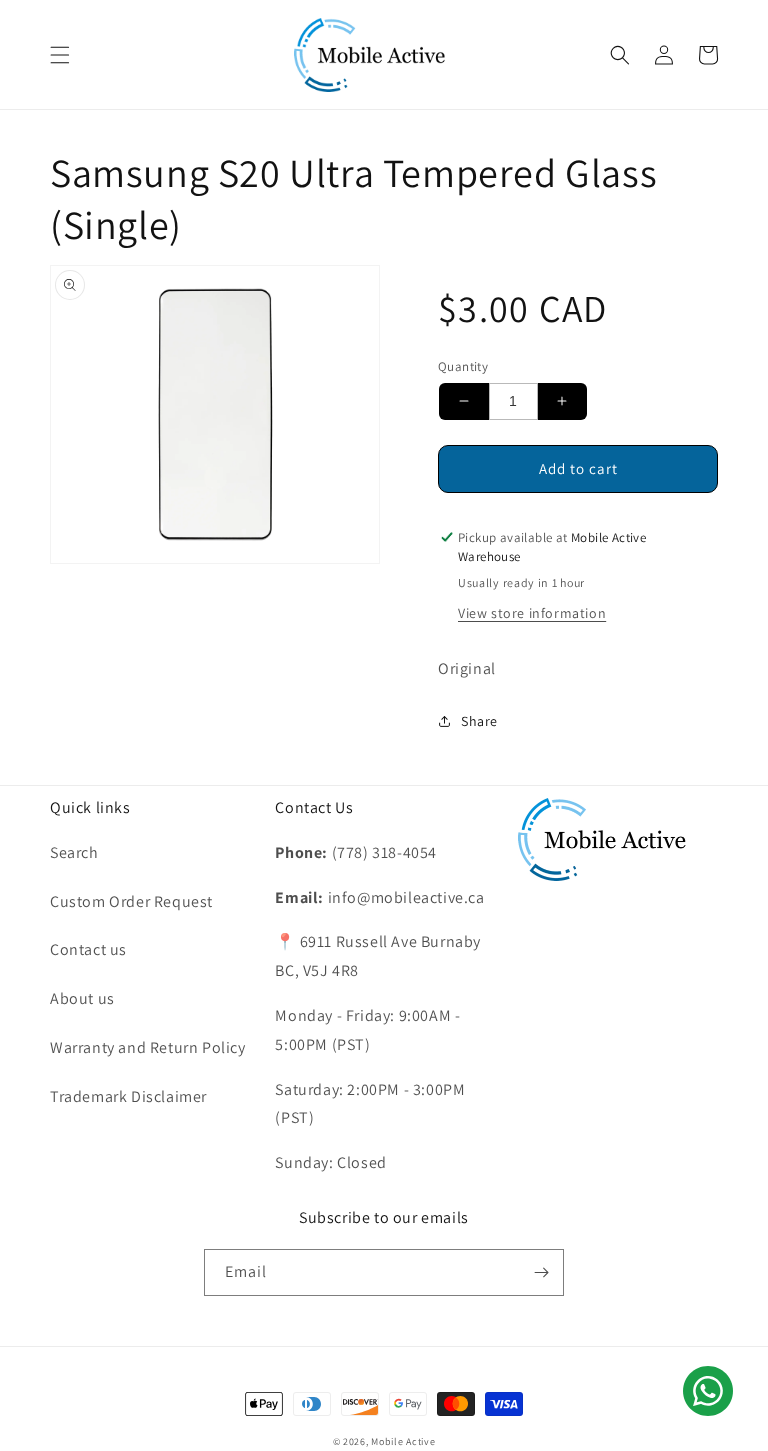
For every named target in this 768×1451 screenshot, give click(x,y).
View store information (532, 613)
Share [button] (479, 721)
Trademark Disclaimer (128, 1096)
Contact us (88, 949)
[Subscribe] (541, 1272)
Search (74, 852)
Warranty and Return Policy (148, 1047)
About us (82, 998)
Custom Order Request (131, 901)
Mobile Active (403, 1441)
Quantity (463, 366)
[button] (60, 55)
